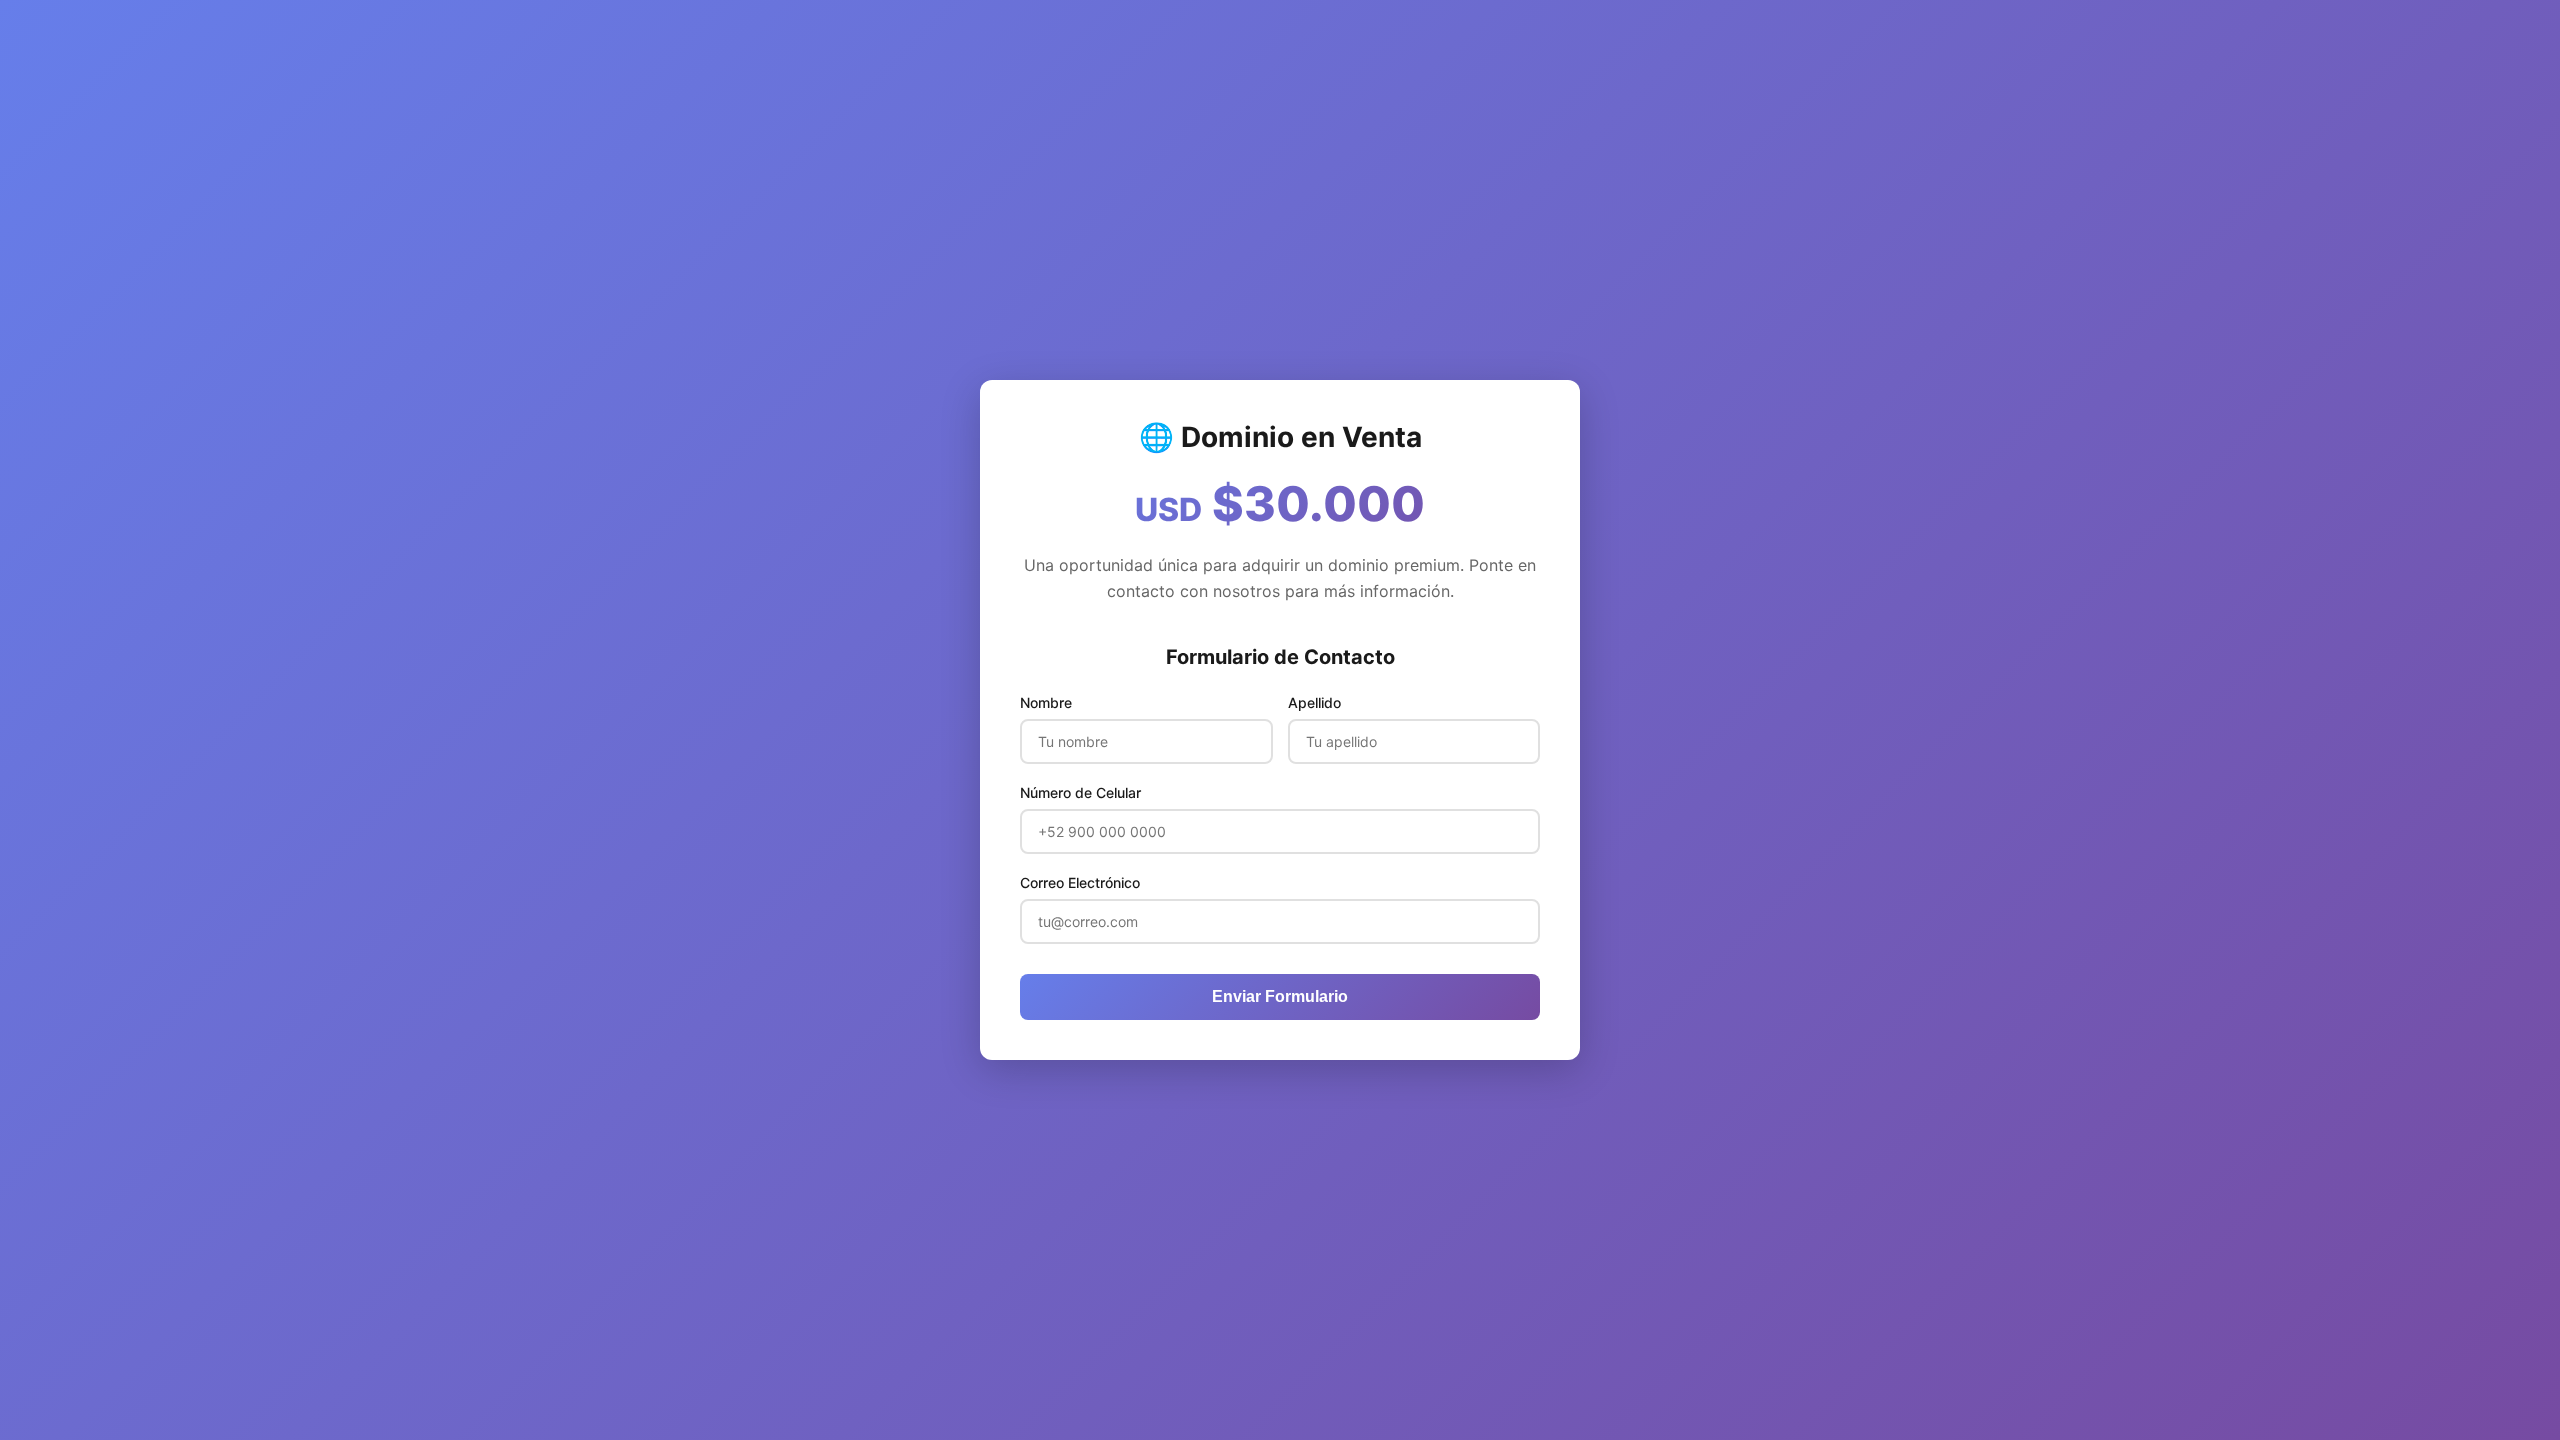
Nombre (1046, 702)
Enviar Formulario (1280, 996)
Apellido (1314, 702)
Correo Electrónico (1080, 882)
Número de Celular (1080, 792)
